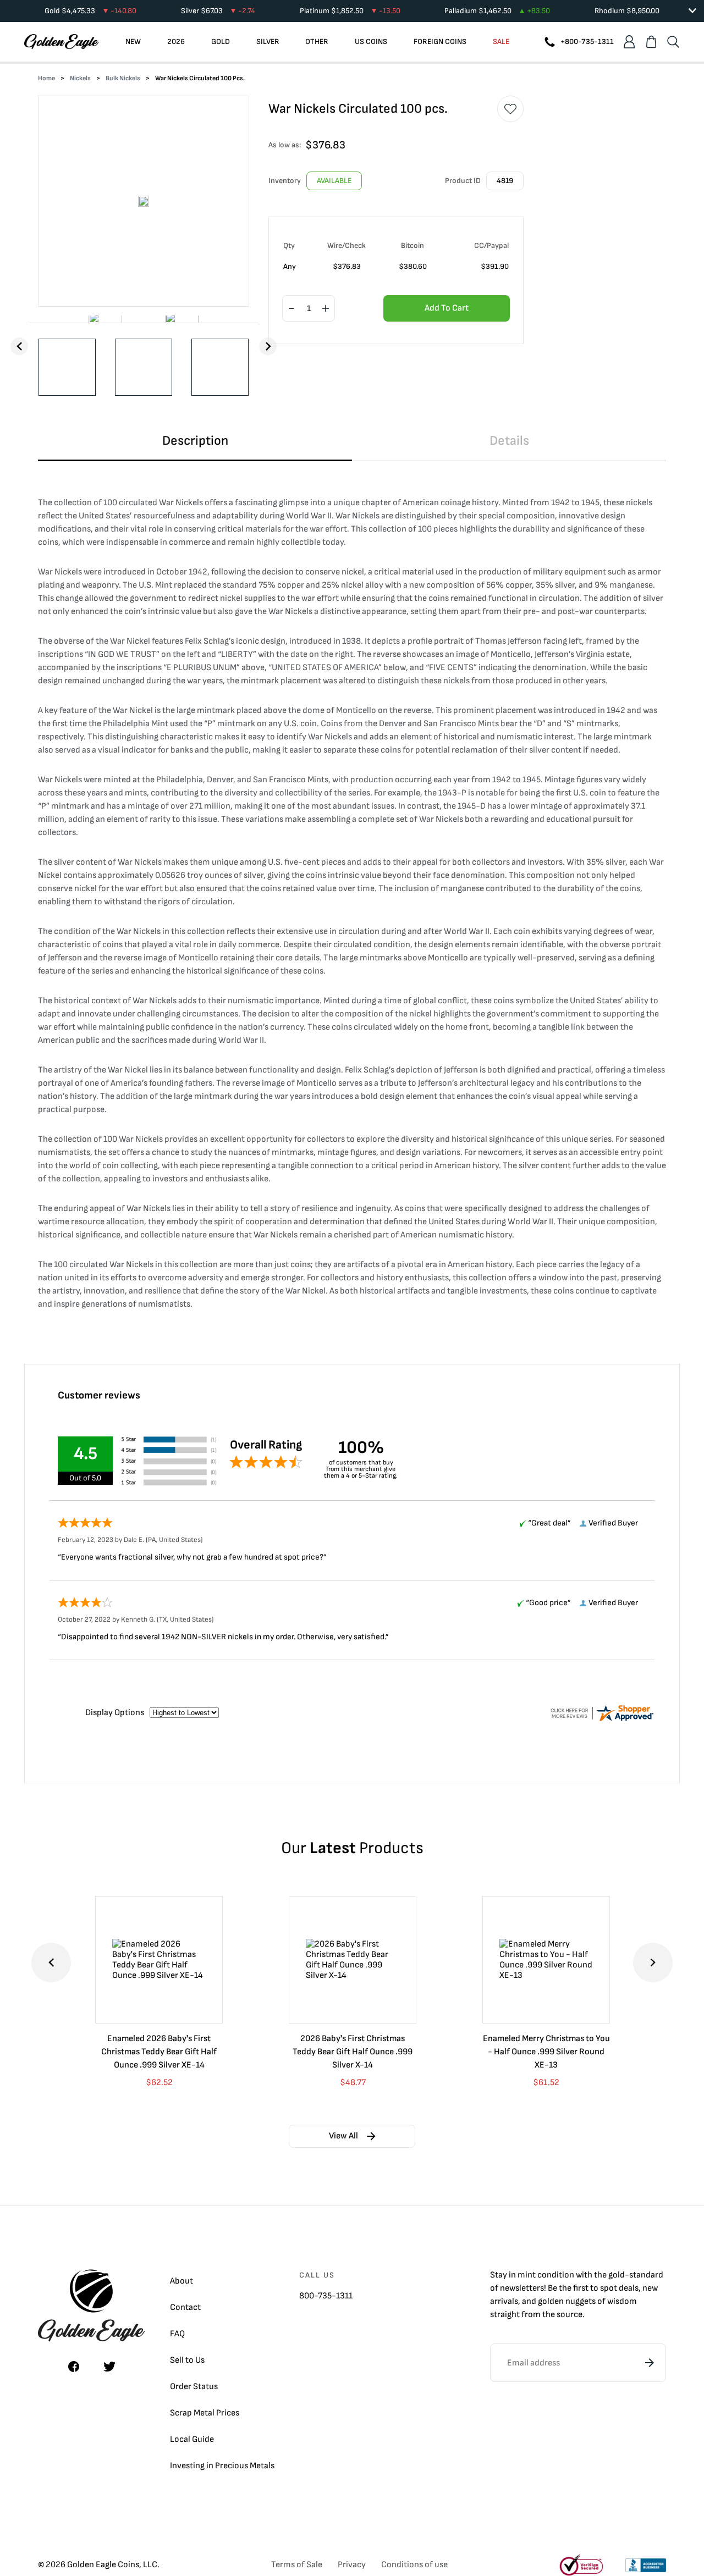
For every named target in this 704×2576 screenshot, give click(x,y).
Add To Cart (447, 308)
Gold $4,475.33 (90, 11)
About (182, 2281)
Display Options (115, 1713)
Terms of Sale (297, 2565)
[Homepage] (62, 42)
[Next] (268, 346)
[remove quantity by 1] (291, 309)
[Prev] (19, 346)
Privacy (352, 2565)
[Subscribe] (650, 2363)
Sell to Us (187, 2360)
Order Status (194, 2387)
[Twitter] (109, 2367)
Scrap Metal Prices (205, 2413)
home (46, 78)
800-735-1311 (326, 2296)
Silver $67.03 (218, 11)
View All (343, 2136)
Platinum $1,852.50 (350, 11)
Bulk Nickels (123, 78)
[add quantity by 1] (326, 309)
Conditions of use (414, 2565)
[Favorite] (510, 109)
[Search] (673, 42)
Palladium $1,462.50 (497, 11)
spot (609, 2288)
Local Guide (192, 2439)
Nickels (80, 78)
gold (617, 2275)
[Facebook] (74, 2367)
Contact (185, 2307)
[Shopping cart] (651, 42)
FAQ (177, 2334)
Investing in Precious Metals (222, 2466)
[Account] (629, 42)
